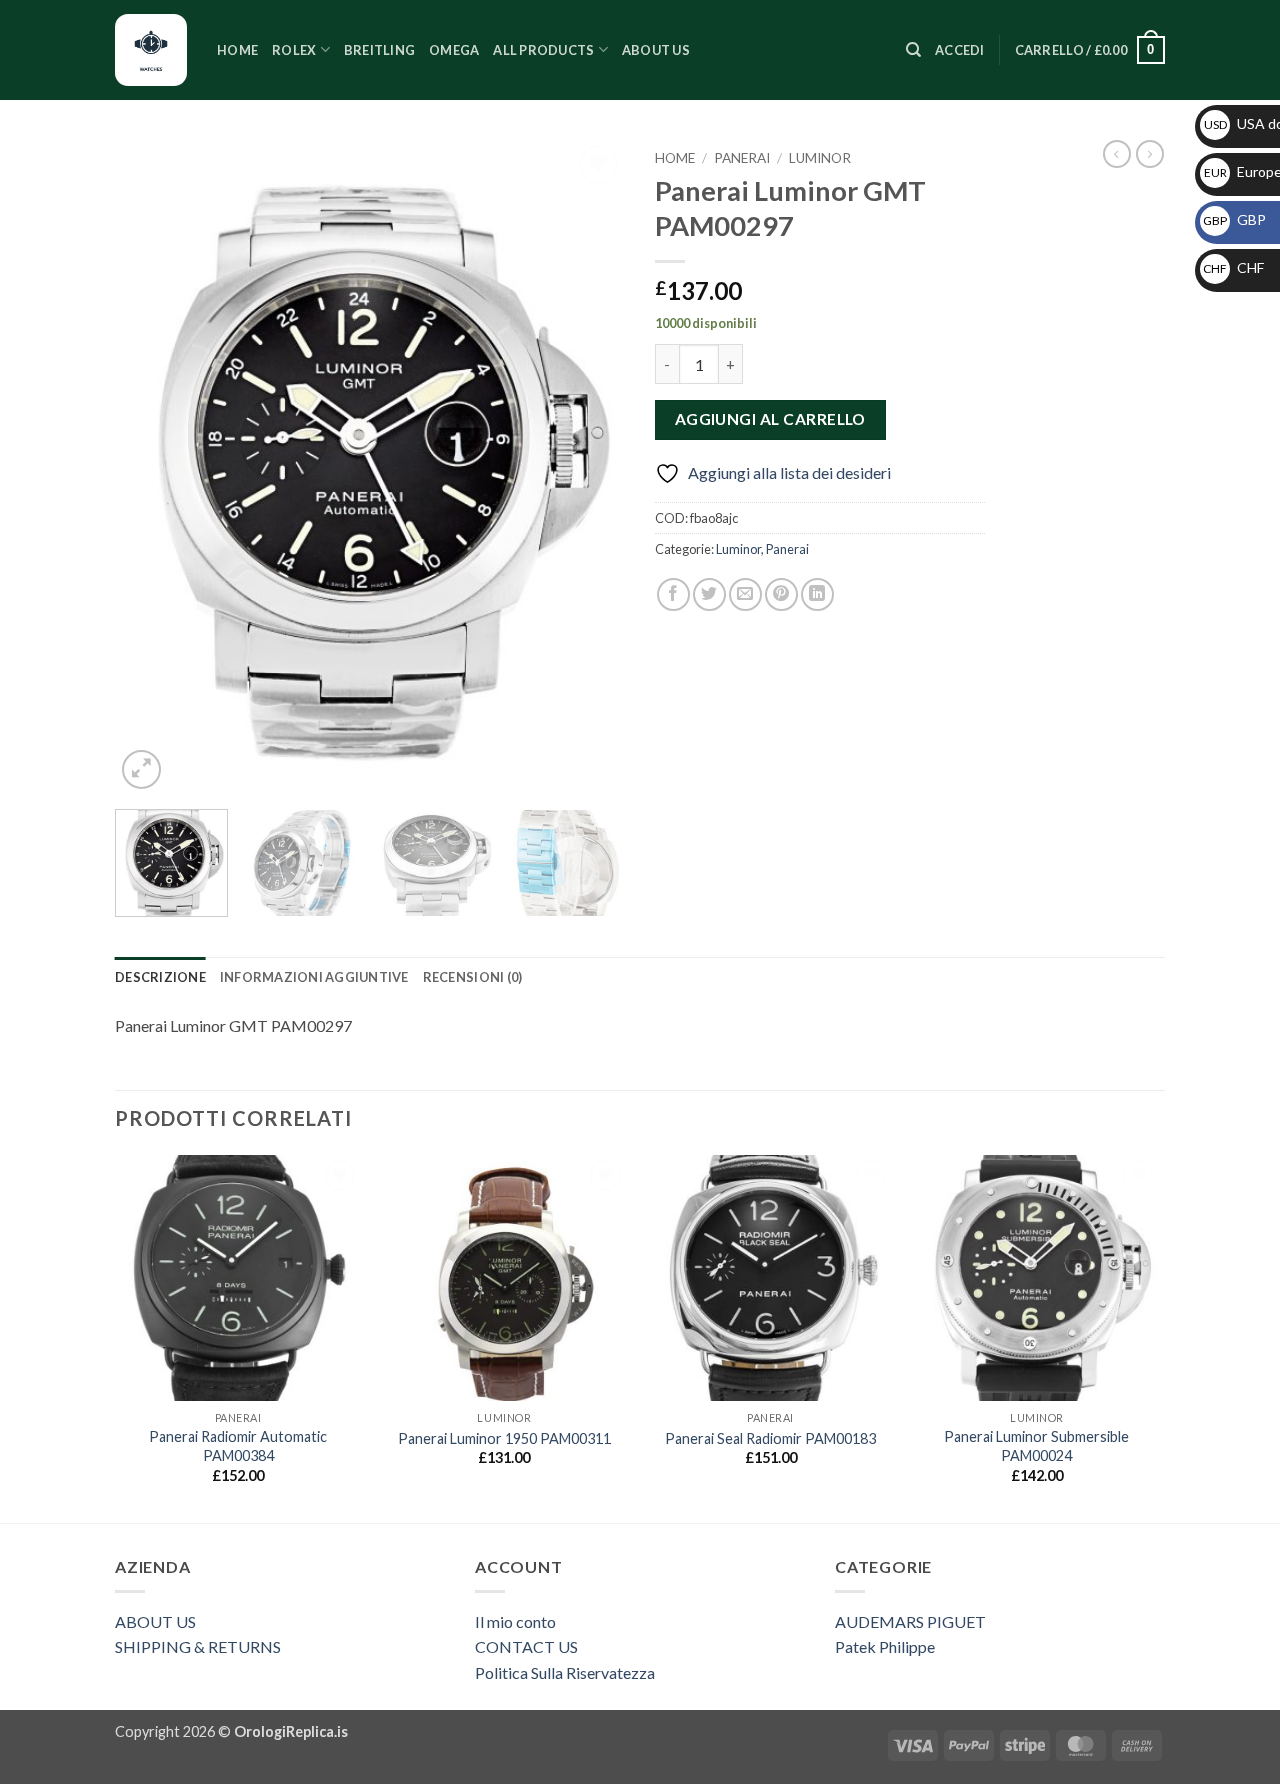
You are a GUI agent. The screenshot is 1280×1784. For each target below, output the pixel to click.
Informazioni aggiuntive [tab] (314, 977)
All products (543, 50)
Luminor (820, 158)
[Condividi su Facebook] (673, 594)
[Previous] (150, 467)
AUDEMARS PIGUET (910, 1621)
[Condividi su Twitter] (709, 594)
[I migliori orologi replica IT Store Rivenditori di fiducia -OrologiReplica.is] (151, 50)
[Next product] (1117, 154)
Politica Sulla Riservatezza (565, 1672)
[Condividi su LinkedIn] (817, 594)
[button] (960, 50)
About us (656, 50)
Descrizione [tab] (160, 977)
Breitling (379, 50)
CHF (1233, 267)
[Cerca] (913, 50)
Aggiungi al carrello (770, 419)
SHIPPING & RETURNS (198, 1646)
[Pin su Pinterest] (781, 594)
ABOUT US (155, 1621)
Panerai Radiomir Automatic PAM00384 (238, 1446)
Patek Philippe (885, 1646)
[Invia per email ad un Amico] (745, 594)
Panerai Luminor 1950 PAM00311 (504, 1438)
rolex (294, 50)
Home (237, 50)
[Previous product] (1150, 154)
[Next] (590, 467)
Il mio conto (515, 1621)
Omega (454, 50)
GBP (1234, 219)
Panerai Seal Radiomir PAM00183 (770, 1438)
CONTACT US (526, 1646)
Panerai (742, 158)
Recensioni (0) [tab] (473, 977)
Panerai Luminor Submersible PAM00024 (1036, 1446)
